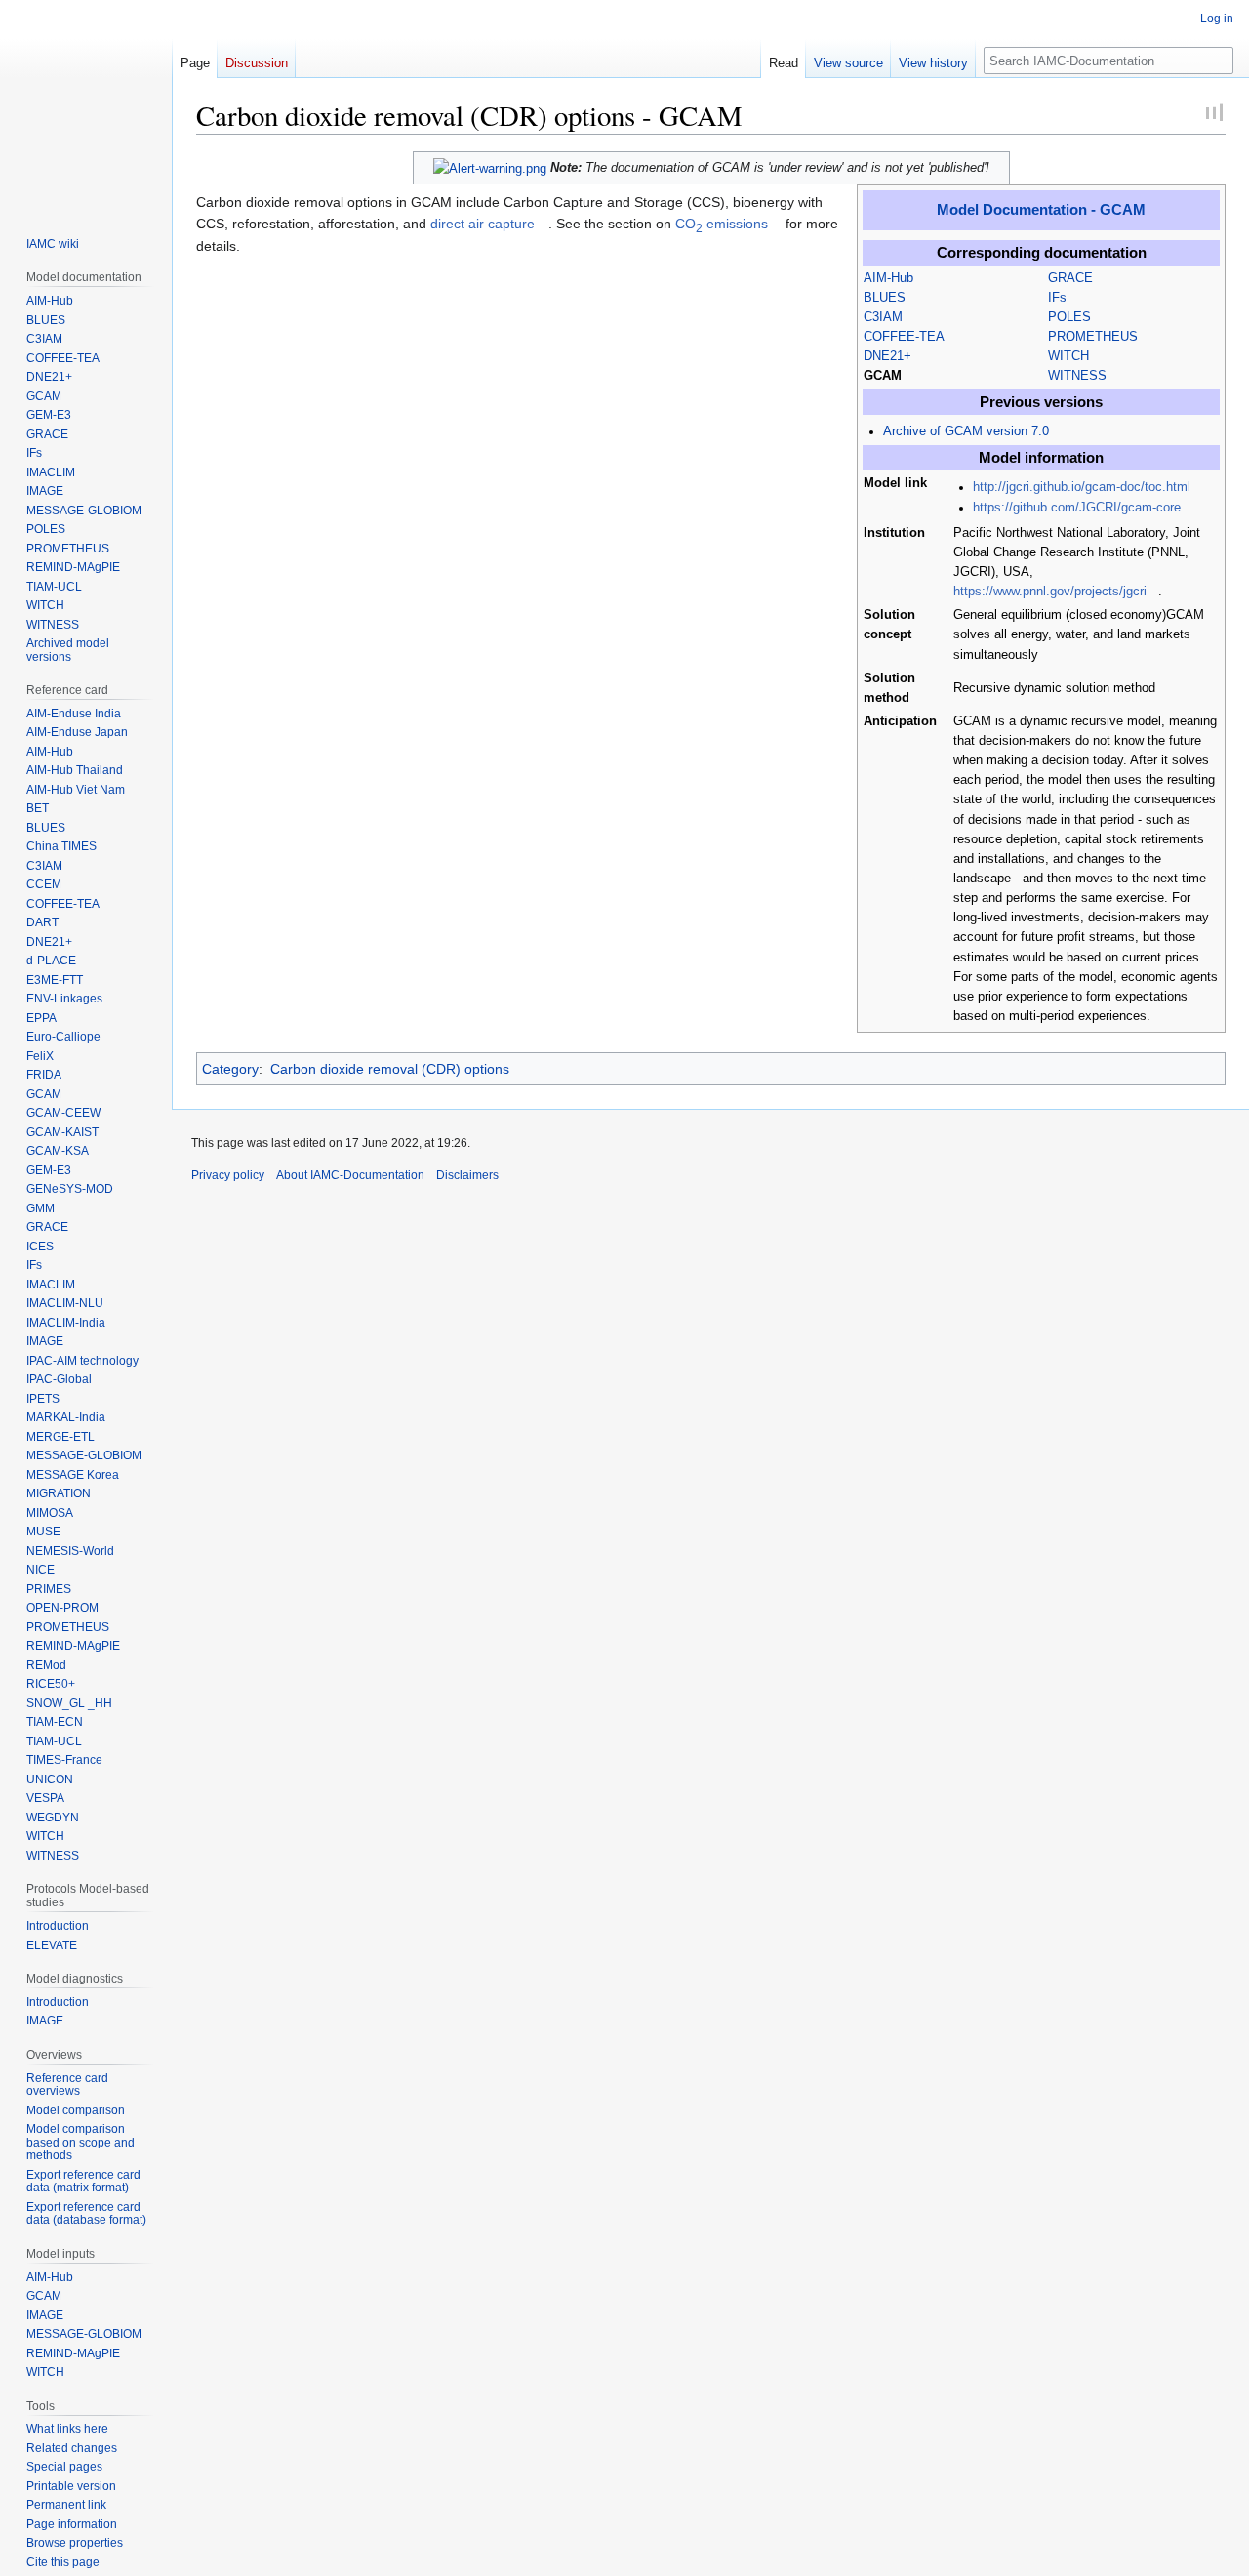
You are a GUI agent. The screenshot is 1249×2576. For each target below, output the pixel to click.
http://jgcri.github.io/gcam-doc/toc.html (1082, 487)
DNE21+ (887, 356)
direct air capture (483, 224)
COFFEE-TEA (904, 337)
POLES (1069, 317)
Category (230, 1069)
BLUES (885, 298)
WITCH (1068, 356)
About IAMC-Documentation (350, 1175)
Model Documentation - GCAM (1041, 209)
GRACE (1070, 278)
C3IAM (883, 317)
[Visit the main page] (86, 105)
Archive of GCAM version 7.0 (966, 431)
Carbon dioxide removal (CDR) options (390, 1069)
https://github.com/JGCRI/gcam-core (1077, 508)
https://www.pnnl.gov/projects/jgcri (1050, 592)
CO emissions (722, 224)
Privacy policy (228, 1175)
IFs (1057, 298)
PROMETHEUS (1093, 337)
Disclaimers (467, 1175)
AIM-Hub (888, 278)
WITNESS (1077, 376)
